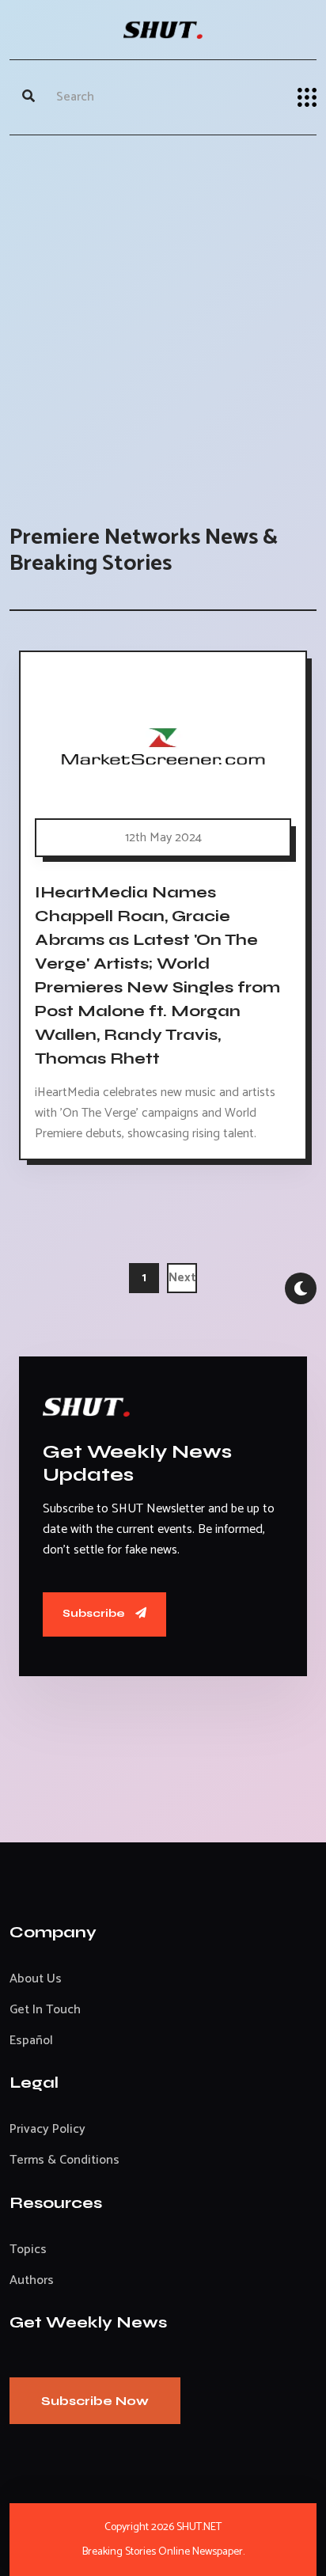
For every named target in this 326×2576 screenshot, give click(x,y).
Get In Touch (45, 2010)
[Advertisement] (163, 314)
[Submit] (28, 97)
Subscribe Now (95, 2401)
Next (182, 1278)
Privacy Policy (47, 2129)
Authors (32, 2280)
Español (31, 2041)
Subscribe (95, 1613)
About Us (36, 1979)
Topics (28, 2250)
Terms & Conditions (64, 2160)
